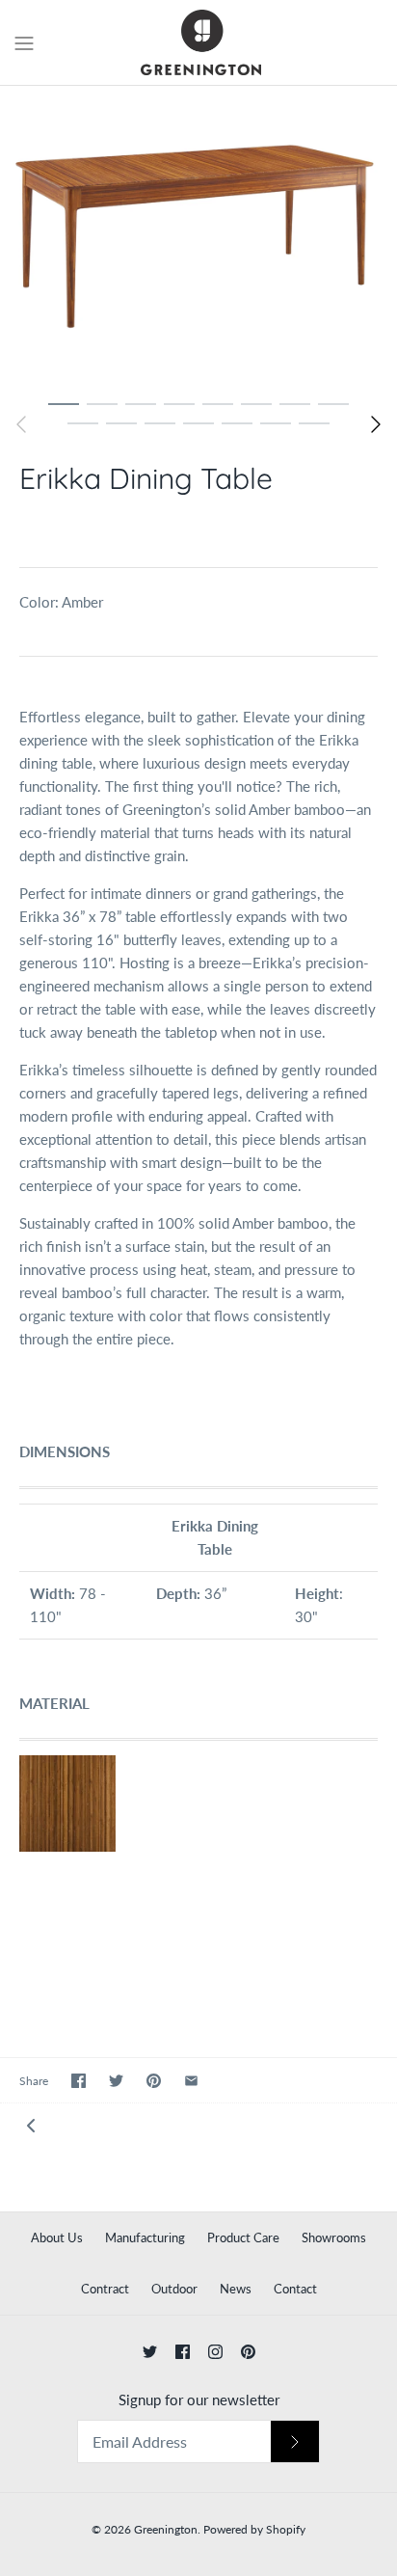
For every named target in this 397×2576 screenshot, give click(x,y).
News (236, 2289)
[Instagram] (215, 2352)
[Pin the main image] (154, 2081)
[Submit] (295, 2441)
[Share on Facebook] (79, 2081)
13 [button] (237, 422)
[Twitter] (150, 2352)
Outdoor (174, 2289)
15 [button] (314, 422)
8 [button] (333, 403)
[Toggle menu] (24, 41)
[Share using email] (191, 2081)
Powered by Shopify (254, 2529)
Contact (295, 2289)
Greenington (166, 2529)
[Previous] (21, 424)
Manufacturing (145, 2237)
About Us (57, 2237)
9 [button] (83, 422)
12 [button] (198, 422)
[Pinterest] (248, 2352)
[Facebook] (183, 2352)
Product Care (243, 2237)
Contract (105, 2289)
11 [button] (160, 422)
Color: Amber (61, 602)
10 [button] (121, 422)
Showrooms (334, 2237)
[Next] (376, 424)
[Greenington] (199, 42)
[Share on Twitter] (116, 2081)
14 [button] (276, 422)
